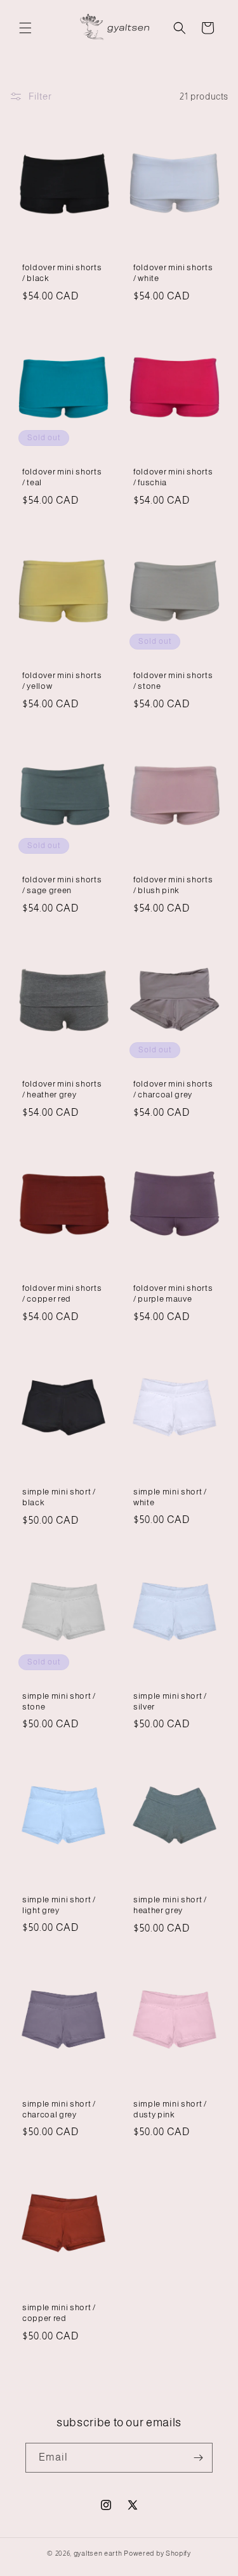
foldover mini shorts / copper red (62, 1293)
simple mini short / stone (59, 1701)
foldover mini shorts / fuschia (173, 477)
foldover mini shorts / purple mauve (173, 1293)
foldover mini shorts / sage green (62, 885)
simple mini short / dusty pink (170, 2109)
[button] (25, 28)
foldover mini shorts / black (62, 273)
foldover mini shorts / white (173, 273)
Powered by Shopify (157, 2553)
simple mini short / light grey (59, 1905)
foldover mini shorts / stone (173, 681)
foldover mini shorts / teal (62, 477)
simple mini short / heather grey (170, 1906)
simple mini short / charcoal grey (59, 2109)
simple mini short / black (59, 1497)
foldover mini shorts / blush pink (173, 885)
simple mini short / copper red (59, 2313)
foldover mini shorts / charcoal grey (173, 1089)
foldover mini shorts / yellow (62, 681)
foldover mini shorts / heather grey (62, 1089)
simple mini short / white (170, 1497)
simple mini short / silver (170, 1701)
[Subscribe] (198, 2458)
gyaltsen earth (98, 2553)
